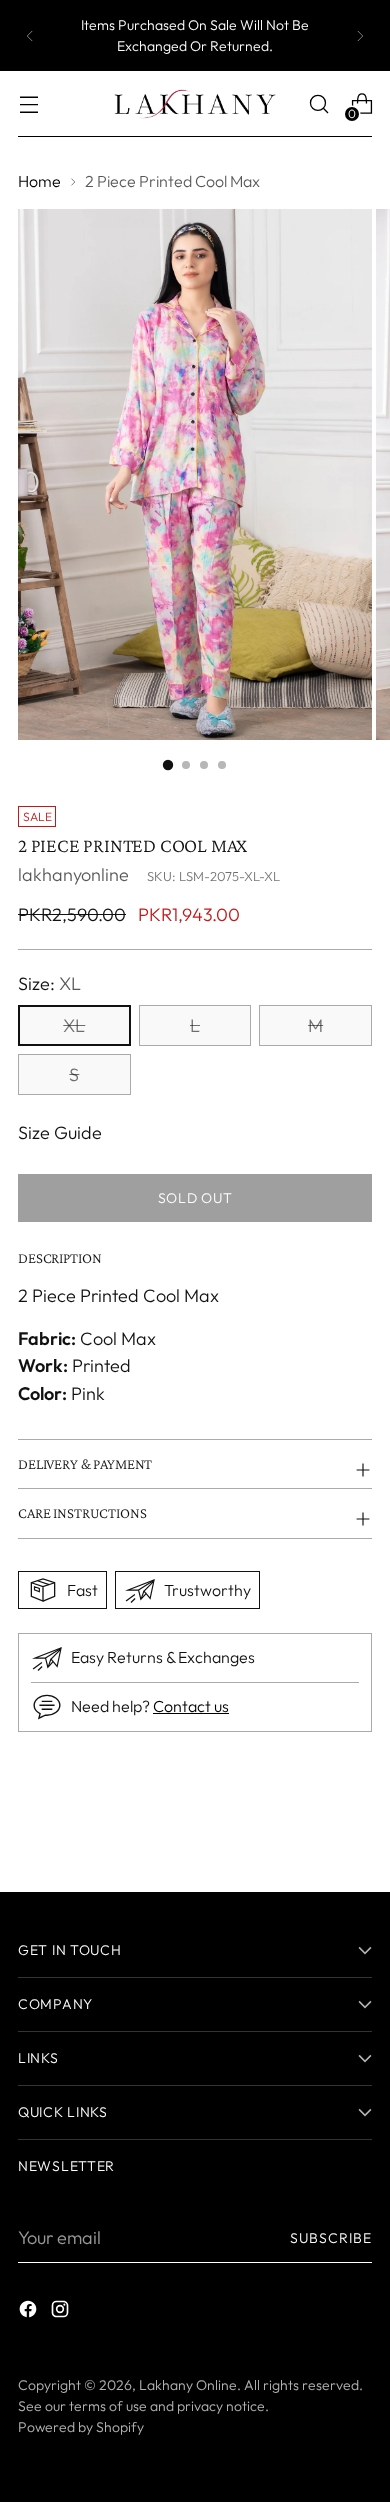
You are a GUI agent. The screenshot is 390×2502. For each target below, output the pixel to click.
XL (74, 1025)
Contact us (191, 1706)
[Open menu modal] (28, 104)
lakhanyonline (73, 874)
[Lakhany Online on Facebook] (30, 2312)
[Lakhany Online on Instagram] (62, 2312)
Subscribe (331, 2238)
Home (39, 181)
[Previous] (30, 35)
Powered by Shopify (81, 2427)
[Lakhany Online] (195, 104)
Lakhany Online (188, 2385)
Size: (49, 983)
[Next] (360, 35)
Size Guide (60, 1132)
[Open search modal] (318, 104)
